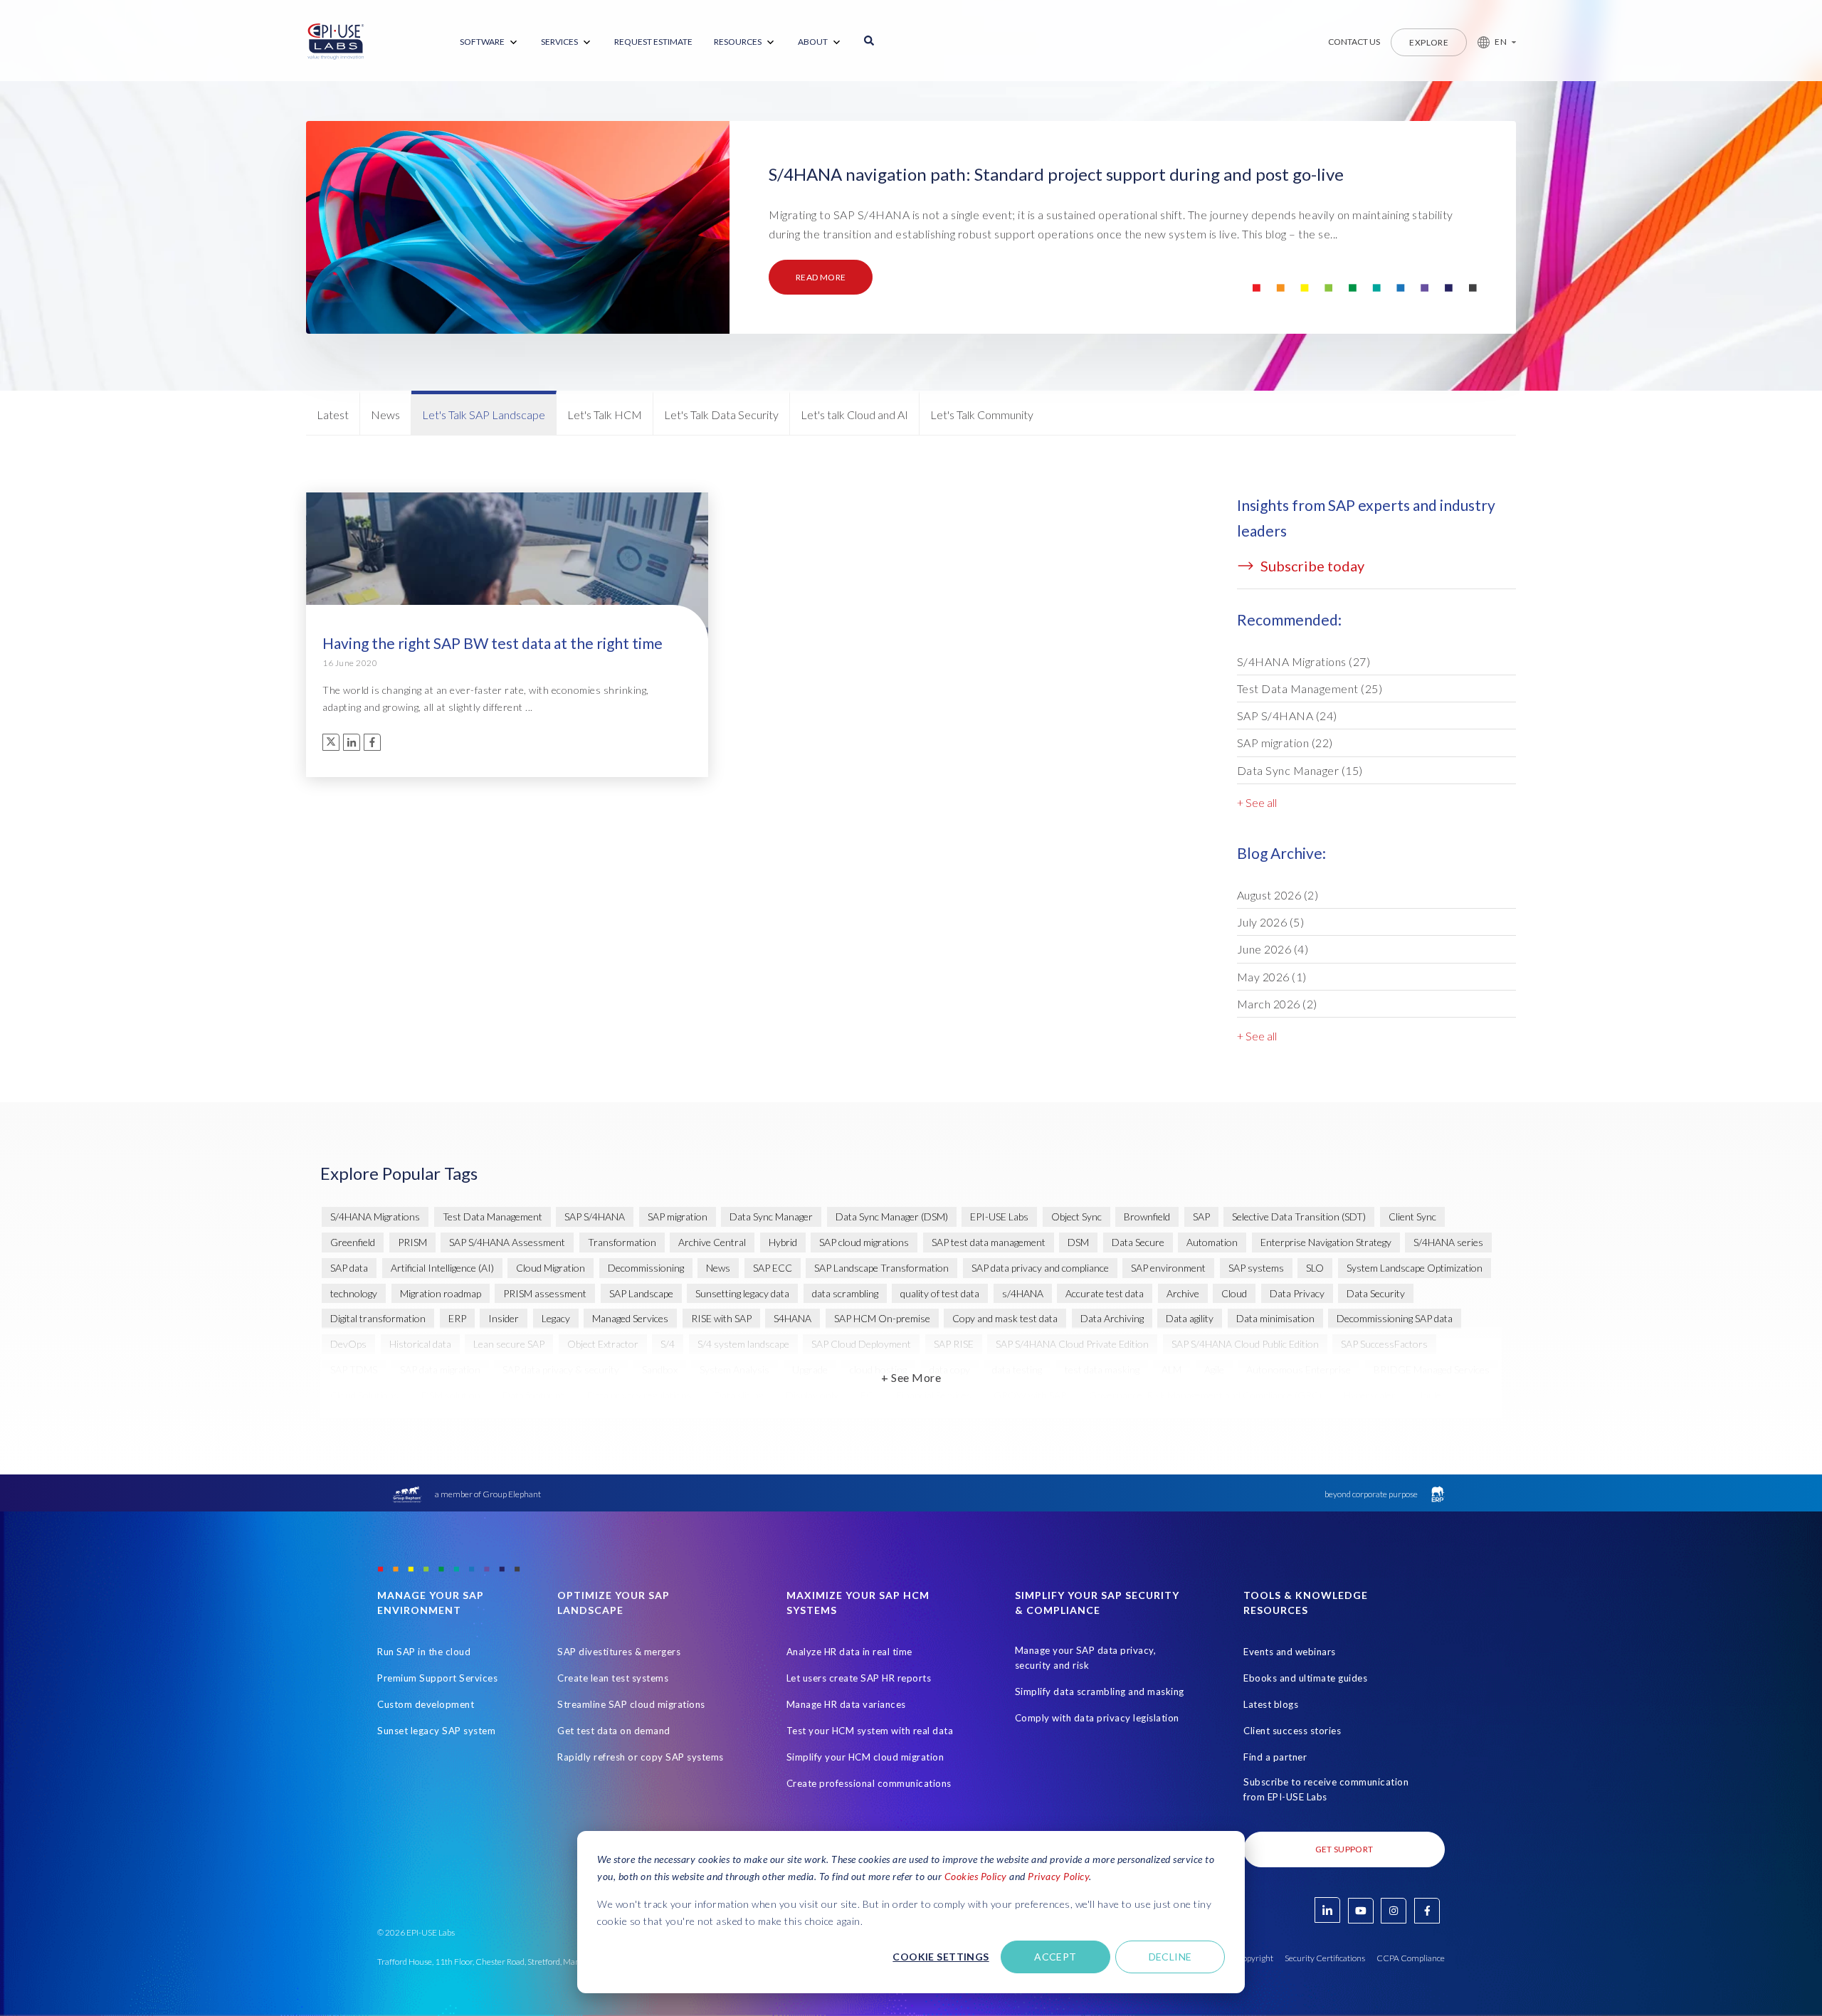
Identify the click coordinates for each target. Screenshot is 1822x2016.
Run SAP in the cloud (424, 1652)
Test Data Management (1310, 688)
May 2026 (1272, 977)
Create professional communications (869, 1783)
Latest (333, 415)
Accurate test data (1105, 1293)
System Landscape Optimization (1415, 1268)
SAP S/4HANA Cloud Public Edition (1245, 1344)
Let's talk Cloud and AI (854, 415)
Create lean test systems (613, 1678)
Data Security (1376, 1293)
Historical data (420, 1344)
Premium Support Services (437, 1678)
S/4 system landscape (743, 1344)
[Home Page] (336, 42)
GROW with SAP (1030, 1395)
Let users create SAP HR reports (859, 1678)
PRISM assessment (545, 1293)
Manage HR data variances (846, 1704)
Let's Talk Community (982, 415)
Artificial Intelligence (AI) (442, 1268)
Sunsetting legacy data (742, 1293)
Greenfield (353, 1242)
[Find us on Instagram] (1394, 1911)
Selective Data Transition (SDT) (1299, 1217)
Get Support (1344, 1849)
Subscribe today (1311, 566)
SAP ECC (773, 1268)
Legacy (556, 1318)
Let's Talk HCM (605, 415)
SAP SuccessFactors (1384, 1344)
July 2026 (1271, 922)
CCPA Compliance (1411, 1958)
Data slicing (738, 1395)
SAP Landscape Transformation (881, 1268)
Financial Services (934, 1395)
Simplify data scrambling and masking (1100, 1692)
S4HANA (792, 1318)
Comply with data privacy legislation (1097, 1718)
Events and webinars (1290, 1652)
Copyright (1255, 1958)
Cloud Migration (551, 1268)
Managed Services (630, 1318)
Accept (1055, 1957)
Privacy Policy (1058, 1876)
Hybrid (783, 1242)
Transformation (622, 1242)
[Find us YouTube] (1361, 1911)
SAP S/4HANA (1287, 716)
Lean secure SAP (509, 1344)
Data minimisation (1275, 1318)
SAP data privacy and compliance (1040, 1268)
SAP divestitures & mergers (619, 1652)
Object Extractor (603, 1344)
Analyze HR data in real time (849, 1652)
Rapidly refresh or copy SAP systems (641, 1757)
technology (354, 1293)
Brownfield (1147, 1217)
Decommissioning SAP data (1395, 1318)
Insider (504, 1318)
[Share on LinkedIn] (352, 742)
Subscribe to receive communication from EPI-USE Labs (1326, 1789)
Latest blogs (1271, 1704)
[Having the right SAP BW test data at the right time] (507, 573)
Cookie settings (941, 1957)
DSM (1078, 1242)
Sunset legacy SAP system (436, 1731)
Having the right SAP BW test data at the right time (493, 643)
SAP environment (1168, 1268)
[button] (1491, 42)
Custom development (426, 1704)
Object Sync (1076, 1217)
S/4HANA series (1448, 1242)
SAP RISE (954, 1344)
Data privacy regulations (639, 1395)
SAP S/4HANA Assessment (507, 1242)
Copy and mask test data (1005, 1318)
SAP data (349, 1268)
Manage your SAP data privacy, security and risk (1086, 1658)
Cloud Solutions (364, 1395)
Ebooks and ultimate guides (1305, 1678)
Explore (1429, 42)
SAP (1201, 1217)
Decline (1170, 1957)
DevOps (348, 1344)
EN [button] (1501, 42)
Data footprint (533, 1395)
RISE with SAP (721, 1318)
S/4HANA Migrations (1304, 661)
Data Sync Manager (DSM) (892, 1217)
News (385, 415)
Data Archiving (1112, 1318)
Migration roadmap (441, 1293)
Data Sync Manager (1300, 770)
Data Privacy (1297, 1293)
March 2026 (1277, 1004)
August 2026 (1278, 895)
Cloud (1234, 1293)
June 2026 (1273, 949)
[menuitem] (490, 42)
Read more (821, 277)
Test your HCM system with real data (870, 1731)
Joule (1430, 1395)
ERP (457, 1318)
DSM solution (451, 1395)
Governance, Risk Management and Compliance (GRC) (1205, 1395)
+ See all (1257, 802)
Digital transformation (378, 1318)
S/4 (668, 1344)
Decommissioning (646, 1268)
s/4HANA (1023, 1293)
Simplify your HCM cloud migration (865, 1757)
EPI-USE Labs (999, 1217)
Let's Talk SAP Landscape (484, 415)
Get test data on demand (614, 1731)
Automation (1212, 1242)
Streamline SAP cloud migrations (631, 1704)
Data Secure (1138, 1242)
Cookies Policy (976, 1876)
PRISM (412, 1242)
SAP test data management (989, 1242)
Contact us (1354, 42)
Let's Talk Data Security (721, 415)
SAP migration (1285, 743)
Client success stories (1292, 1731)
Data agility (1190, 1318)
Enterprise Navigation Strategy (1326, 1242)
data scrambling (845, 1293)
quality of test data (940, 1293)
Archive (1183, 1293)
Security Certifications (1325, 1958)
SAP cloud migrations (864, 1242)
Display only (812, 1395)
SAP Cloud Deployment (861, 1344)
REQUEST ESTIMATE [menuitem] (653, 42)
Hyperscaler (1370, 1395)
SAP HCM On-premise (882, 1318)
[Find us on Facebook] (1427, 1911)
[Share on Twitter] (331, 742)
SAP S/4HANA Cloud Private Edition (1072, 1344)
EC (867, 1395)
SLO (1315, 1268)
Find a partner (1275, 1757)
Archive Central (712, 1242)
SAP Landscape (641, 1293)
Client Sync (1412, 1217)
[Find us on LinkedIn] (1327, 1910)
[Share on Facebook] (372, 742)
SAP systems (1256, 1268)
